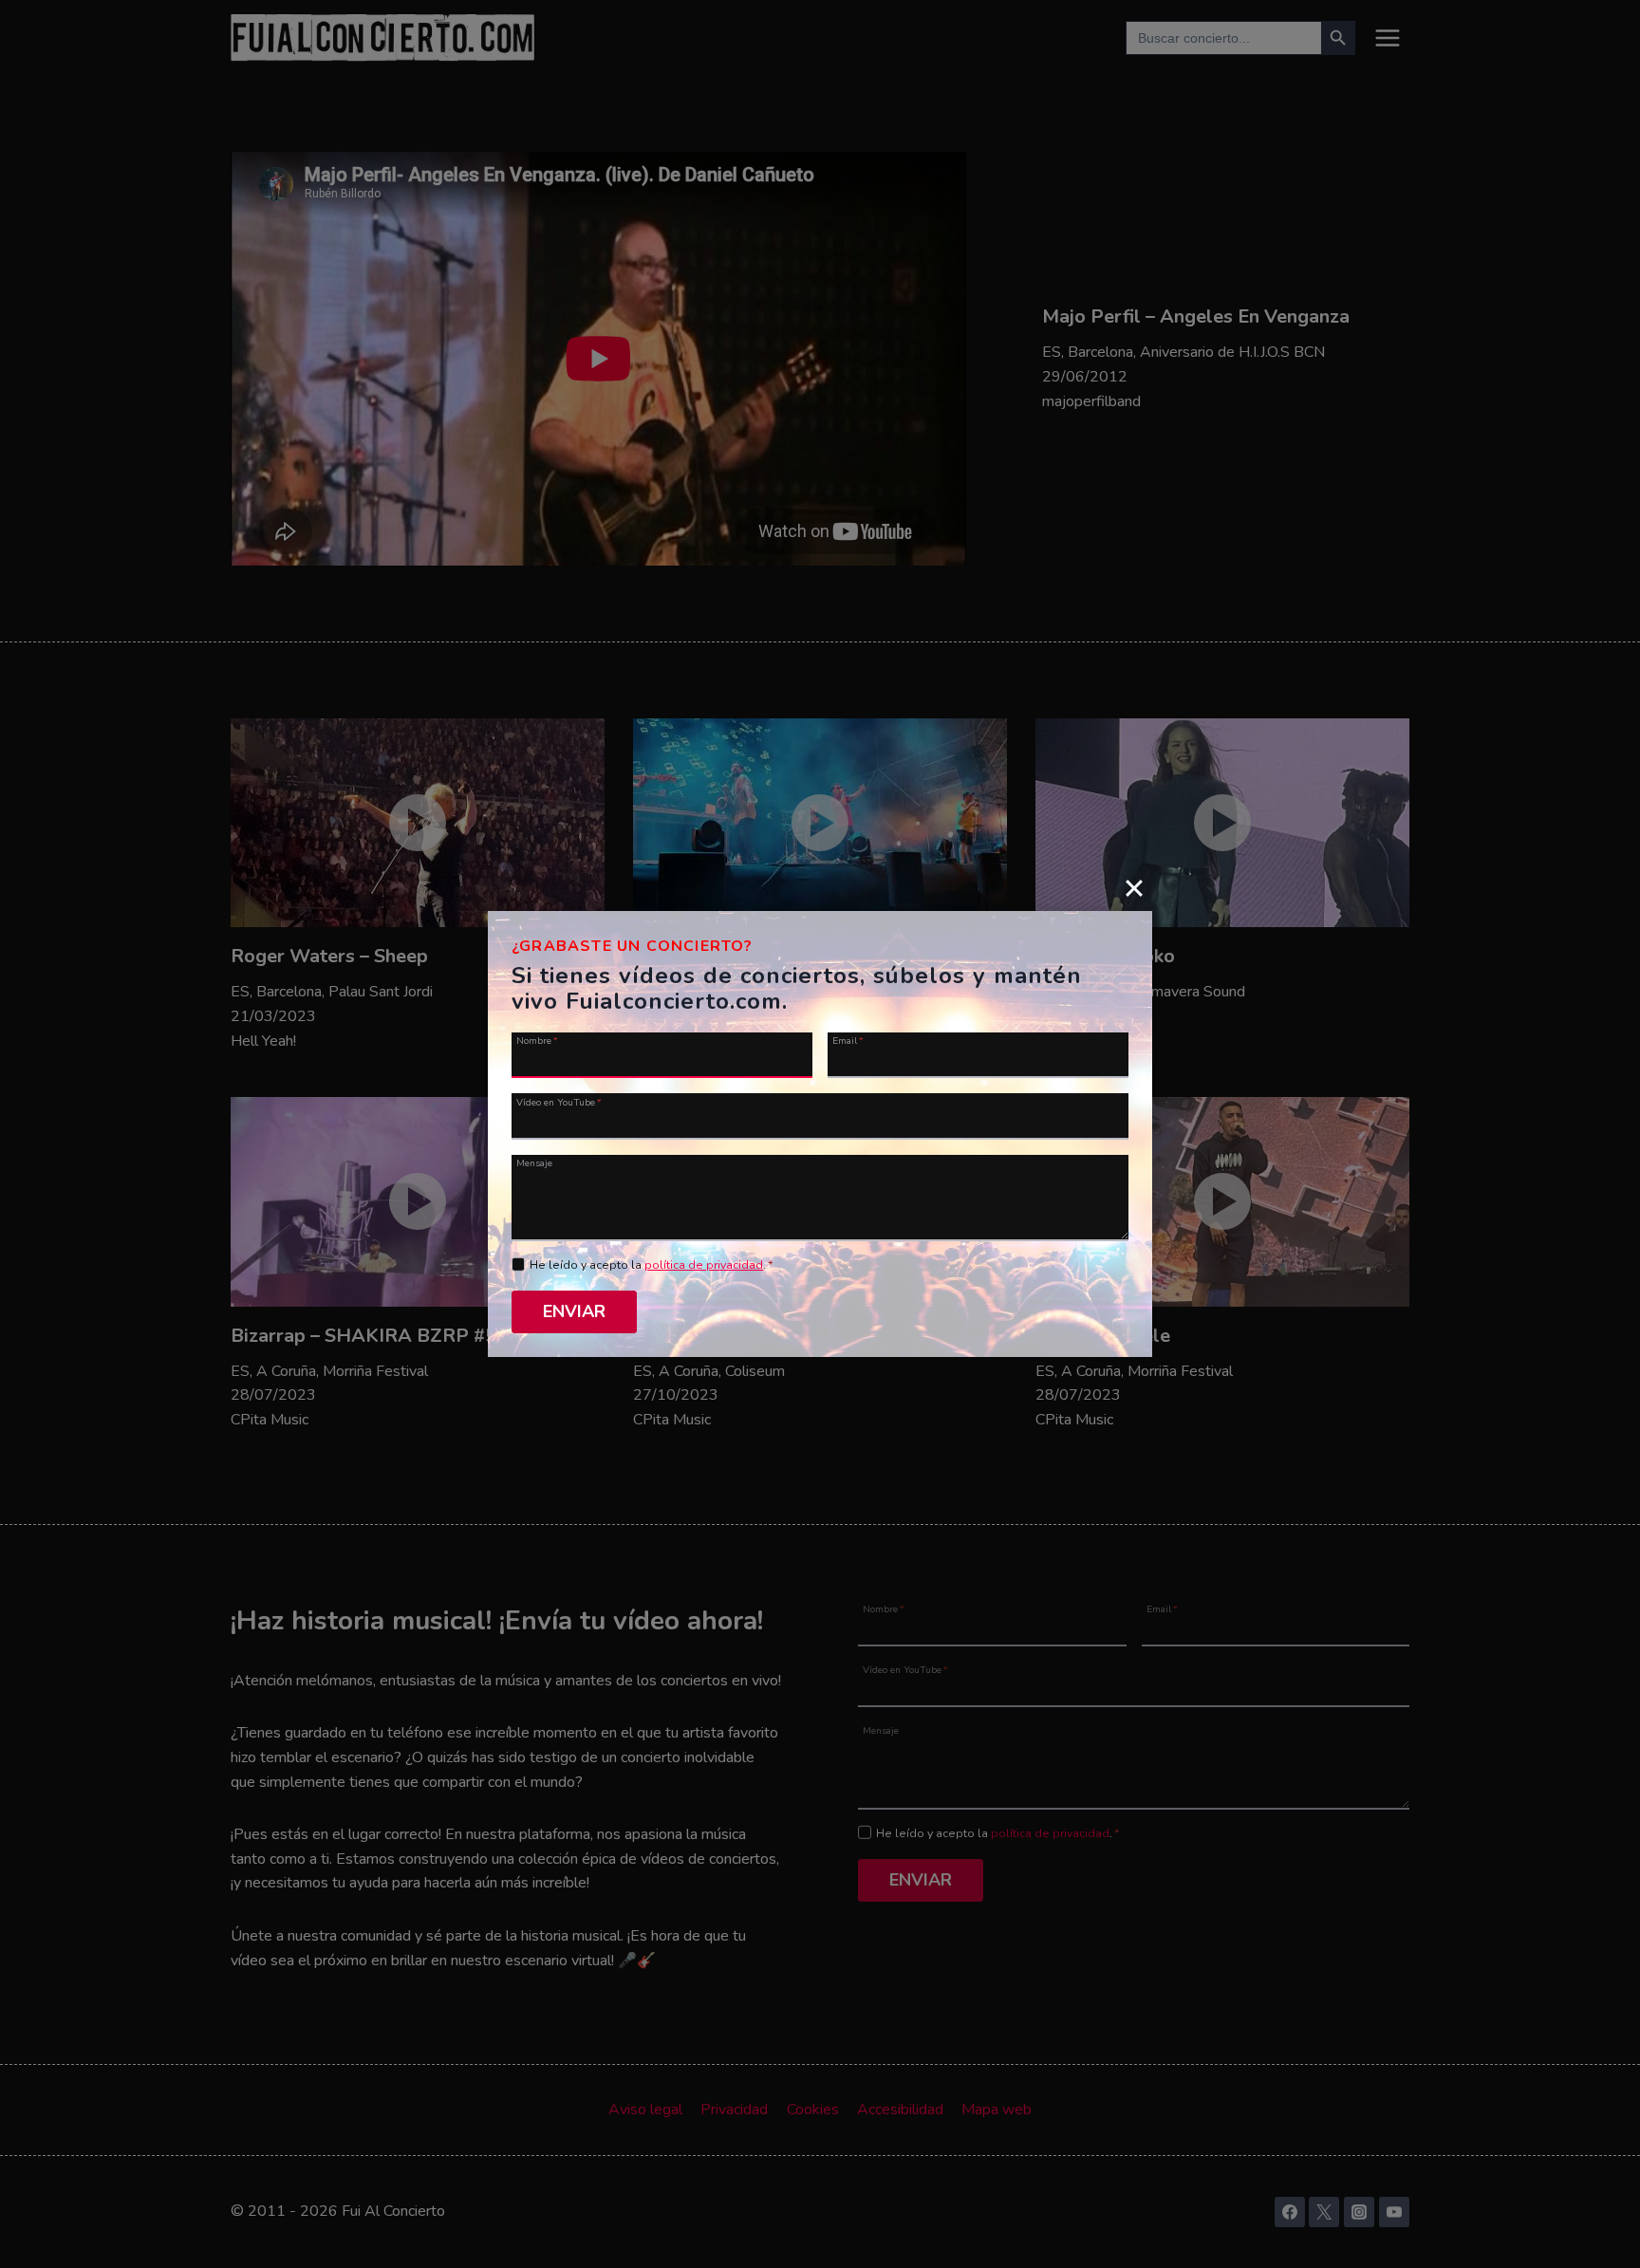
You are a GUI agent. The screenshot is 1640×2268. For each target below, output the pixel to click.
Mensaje (534, 1162)
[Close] (1134, 887)
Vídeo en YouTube (559, 1101)
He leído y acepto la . (652, 1265)
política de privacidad (704, 1265)
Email (848, 1040)
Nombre (537, 1040)
